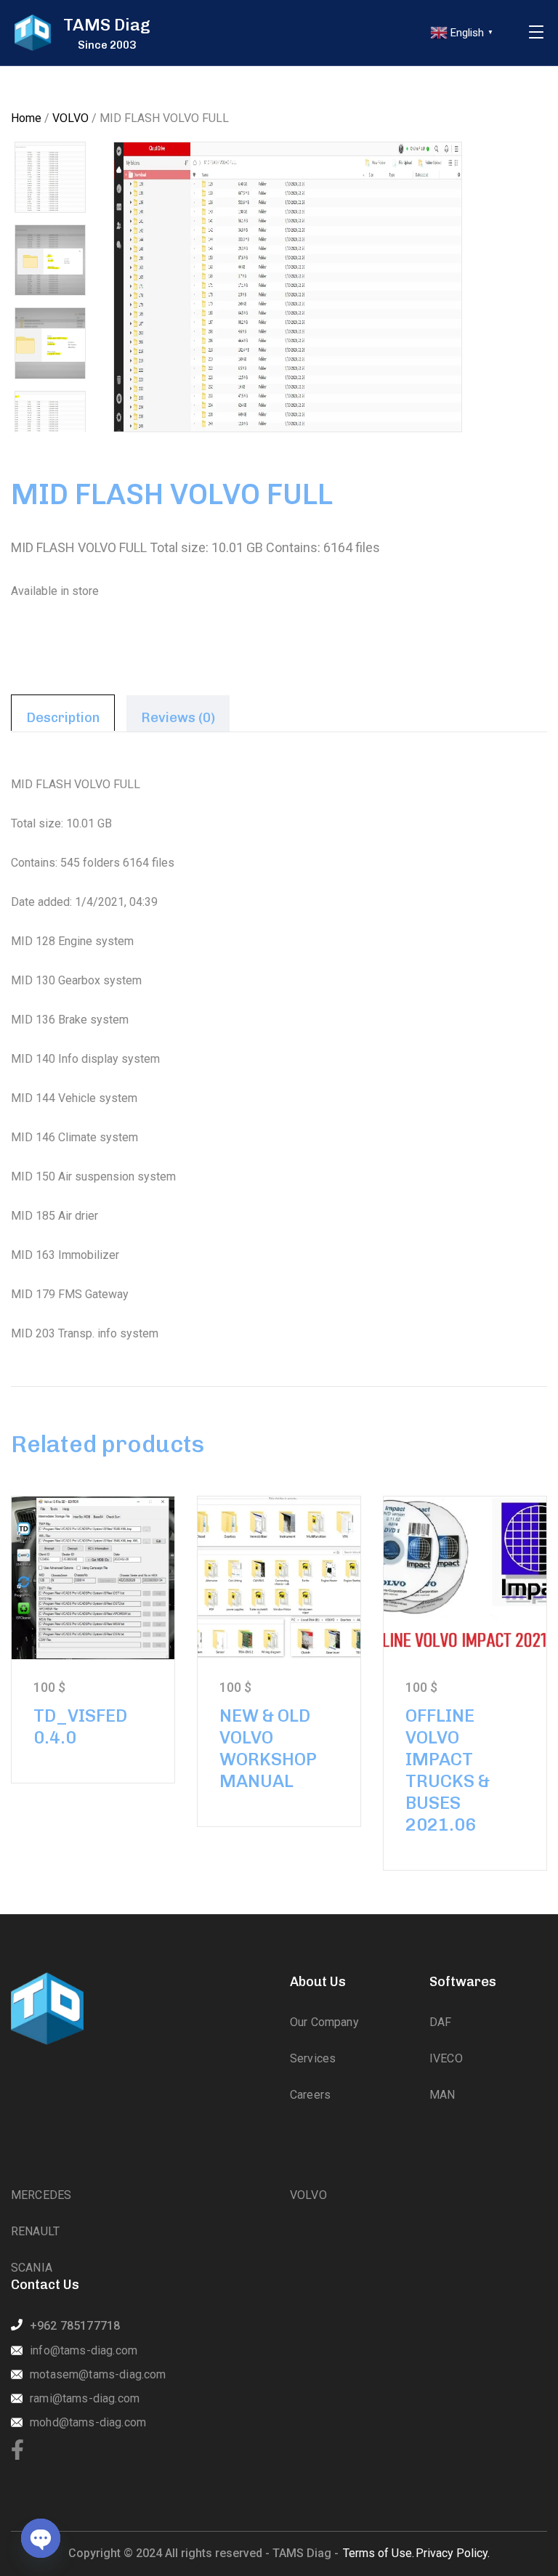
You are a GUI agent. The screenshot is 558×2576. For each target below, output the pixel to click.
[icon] (17, 2451)
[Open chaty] (41, 2538)
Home (26, 118)
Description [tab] (63, 718)
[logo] (33, 33)
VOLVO (70, 118)
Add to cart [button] (93, 1577)
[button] (511, 178)
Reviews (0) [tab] (178, 718)
